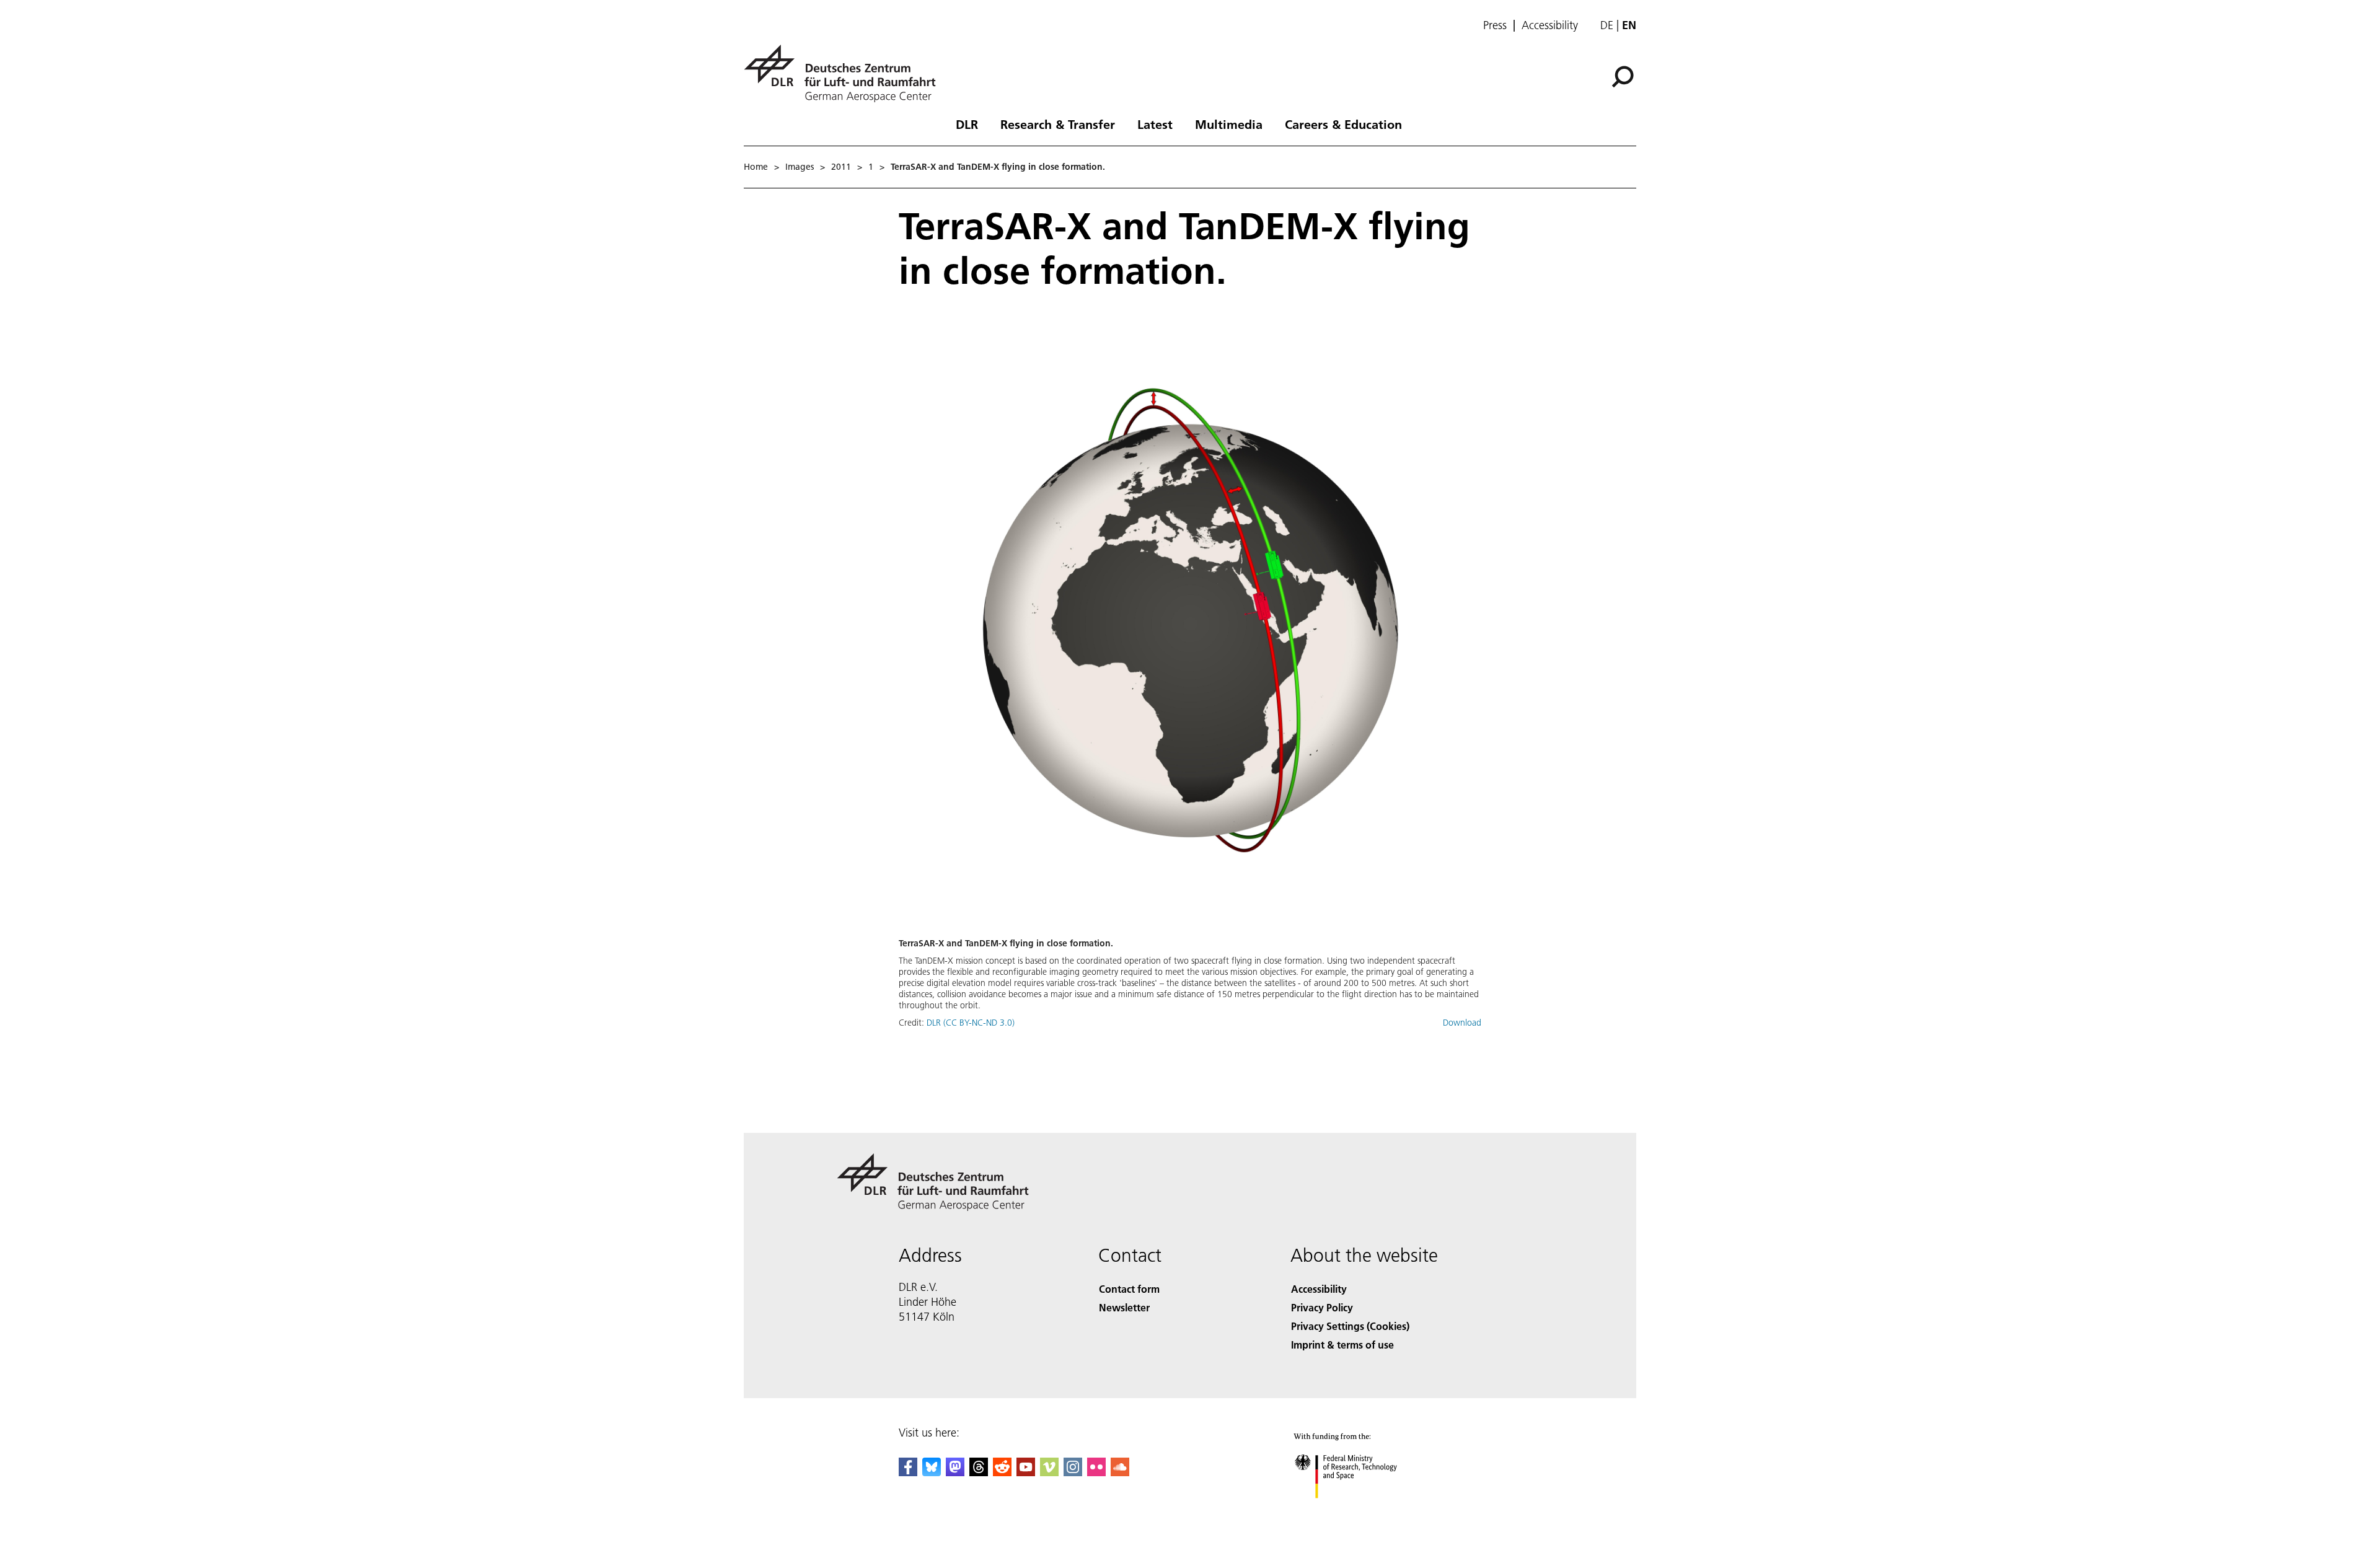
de (1607, 25)
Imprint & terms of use (1342, 1345)
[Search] (1624, 76)
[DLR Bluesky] (932, 1472)
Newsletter (1124, 1307)
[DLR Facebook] (908, 1472)
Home (756, 167)
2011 (841, 167)
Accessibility (1550, 25)
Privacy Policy (1322, 1307)
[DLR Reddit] (1002, 1472)
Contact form (1129, 1289)
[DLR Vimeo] (1049, 1472)
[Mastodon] (955, 1472)
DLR (967, 124)
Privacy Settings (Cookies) (1350, 1326)
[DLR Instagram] (1073, 1472)
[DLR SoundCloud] (1120, 1472)
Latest (1155, 124)
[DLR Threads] (979, 1472)
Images (800, 167)
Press (1495, 25)
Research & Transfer (1058, 124)
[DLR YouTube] (1026, 1472)
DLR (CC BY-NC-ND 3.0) (971, 1023)
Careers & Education (1343, 124)
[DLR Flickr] (1096, 1472)
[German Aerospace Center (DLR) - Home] (845, 73)
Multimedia (1229, 124)
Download (1462, 1023)
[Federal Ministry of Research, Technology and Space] (1362, 1511)
